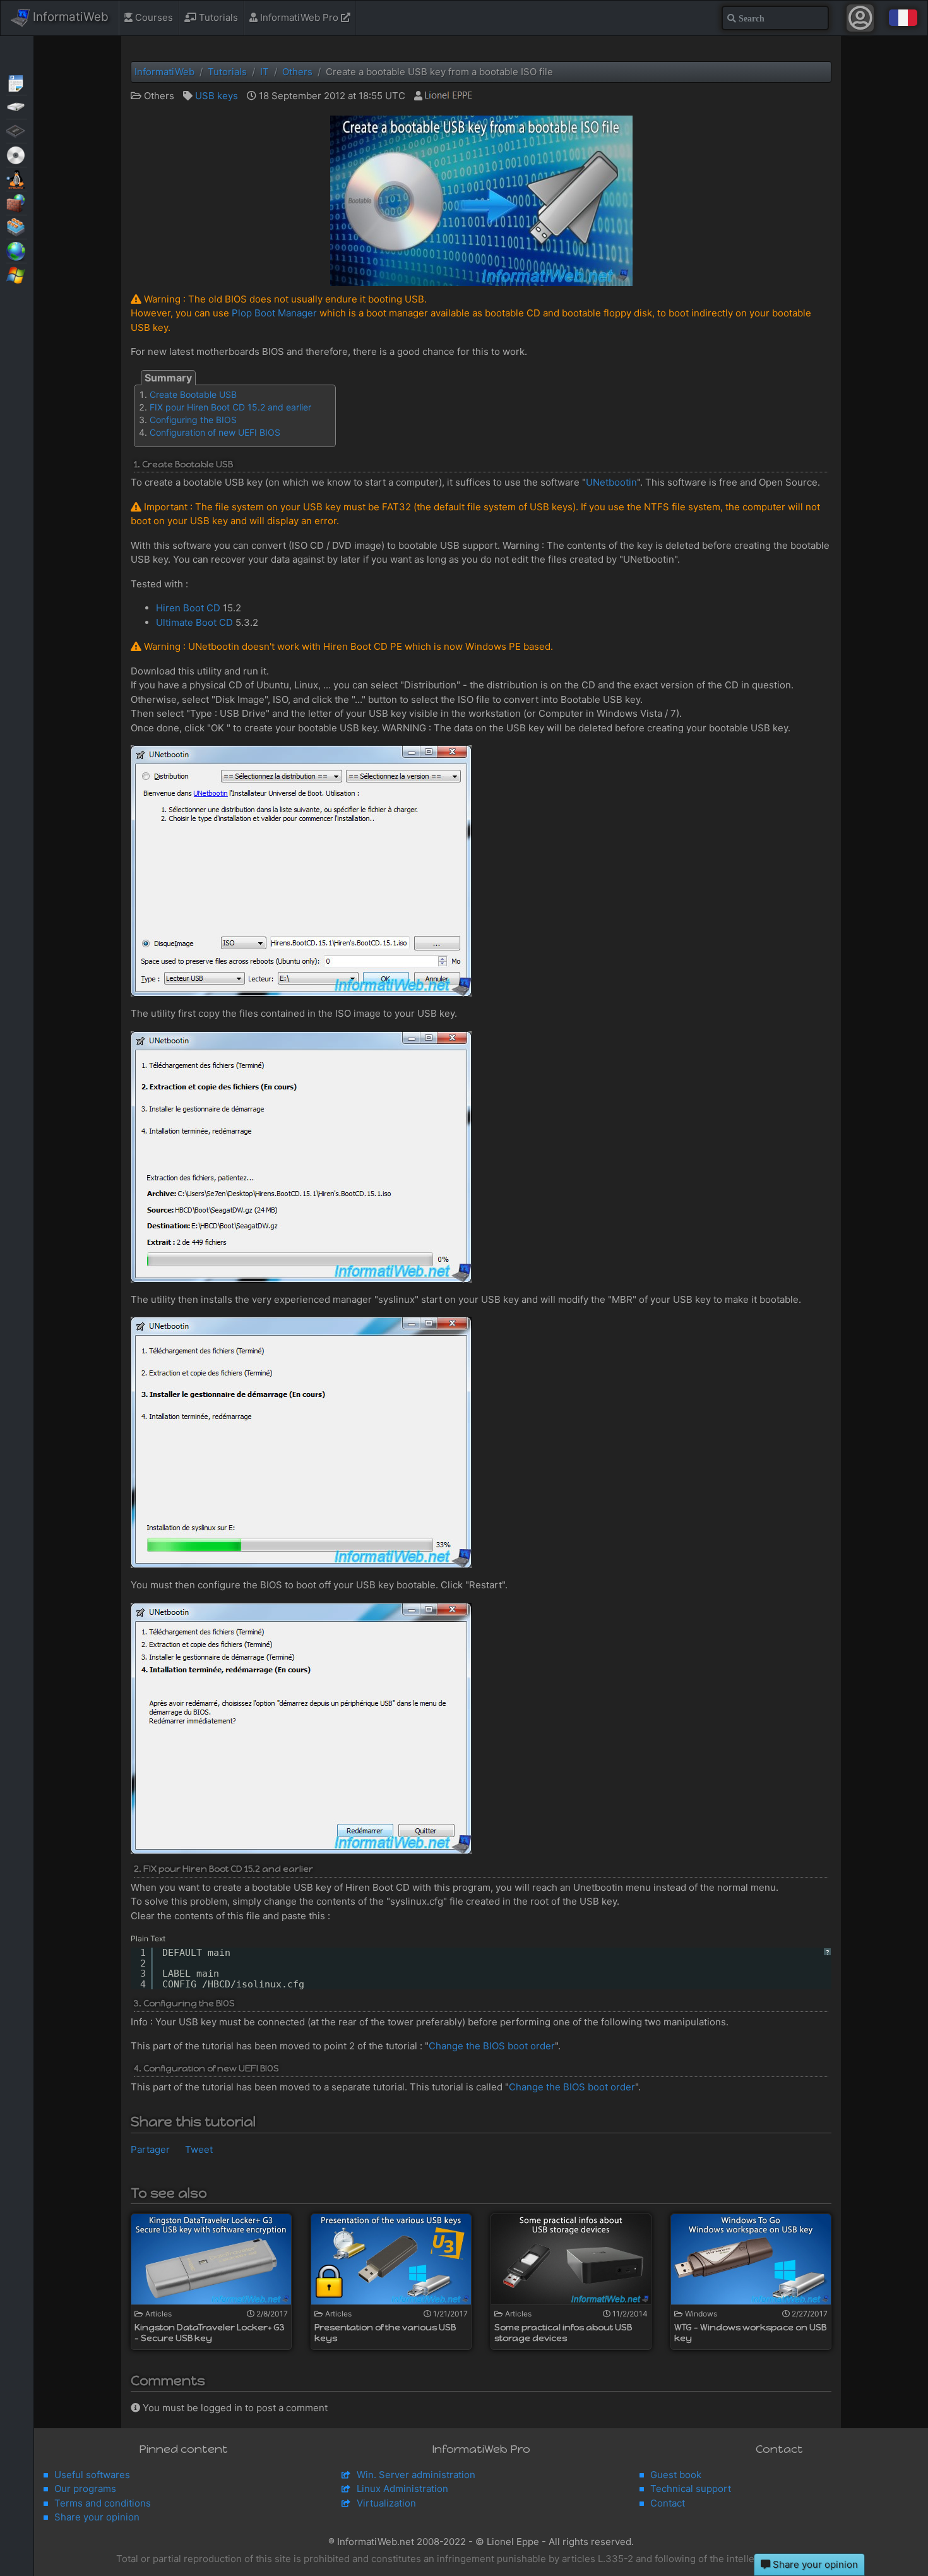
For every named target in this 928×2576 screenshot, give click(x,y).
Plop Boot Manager (274, 313)
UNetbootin (611, 482)
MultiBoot (17, 178)
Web (17, 250)
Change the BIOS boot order (492, 2046)
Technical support (691, 2489)
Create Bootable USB (193, 394)
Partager (150, 2149)
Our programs (85, 2489)
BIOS (17, 130)
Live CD (17, 154)
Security (17, 202)
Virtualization (17, 226)
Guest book (676, 2475)
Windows (17, 274)
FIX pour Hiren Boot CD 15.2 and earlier (230, 407)
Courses (153, 17)
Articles (17, 82)
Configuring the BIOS (193, 420)
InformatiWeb (69, 17)
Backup (17, 106)
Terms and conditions (103, 2503)
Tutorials (217, 17)
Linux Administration (402, 2489)
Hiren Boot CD (188, 608)
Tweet (199, 2149)
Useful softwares (92, 2475)
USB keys (217, 96)
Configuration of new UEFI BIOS (215, 432)
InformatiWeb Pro (299, 17)
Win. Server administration (416, 2475)
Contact (668, 2503)
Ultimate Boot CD (194, 622)
